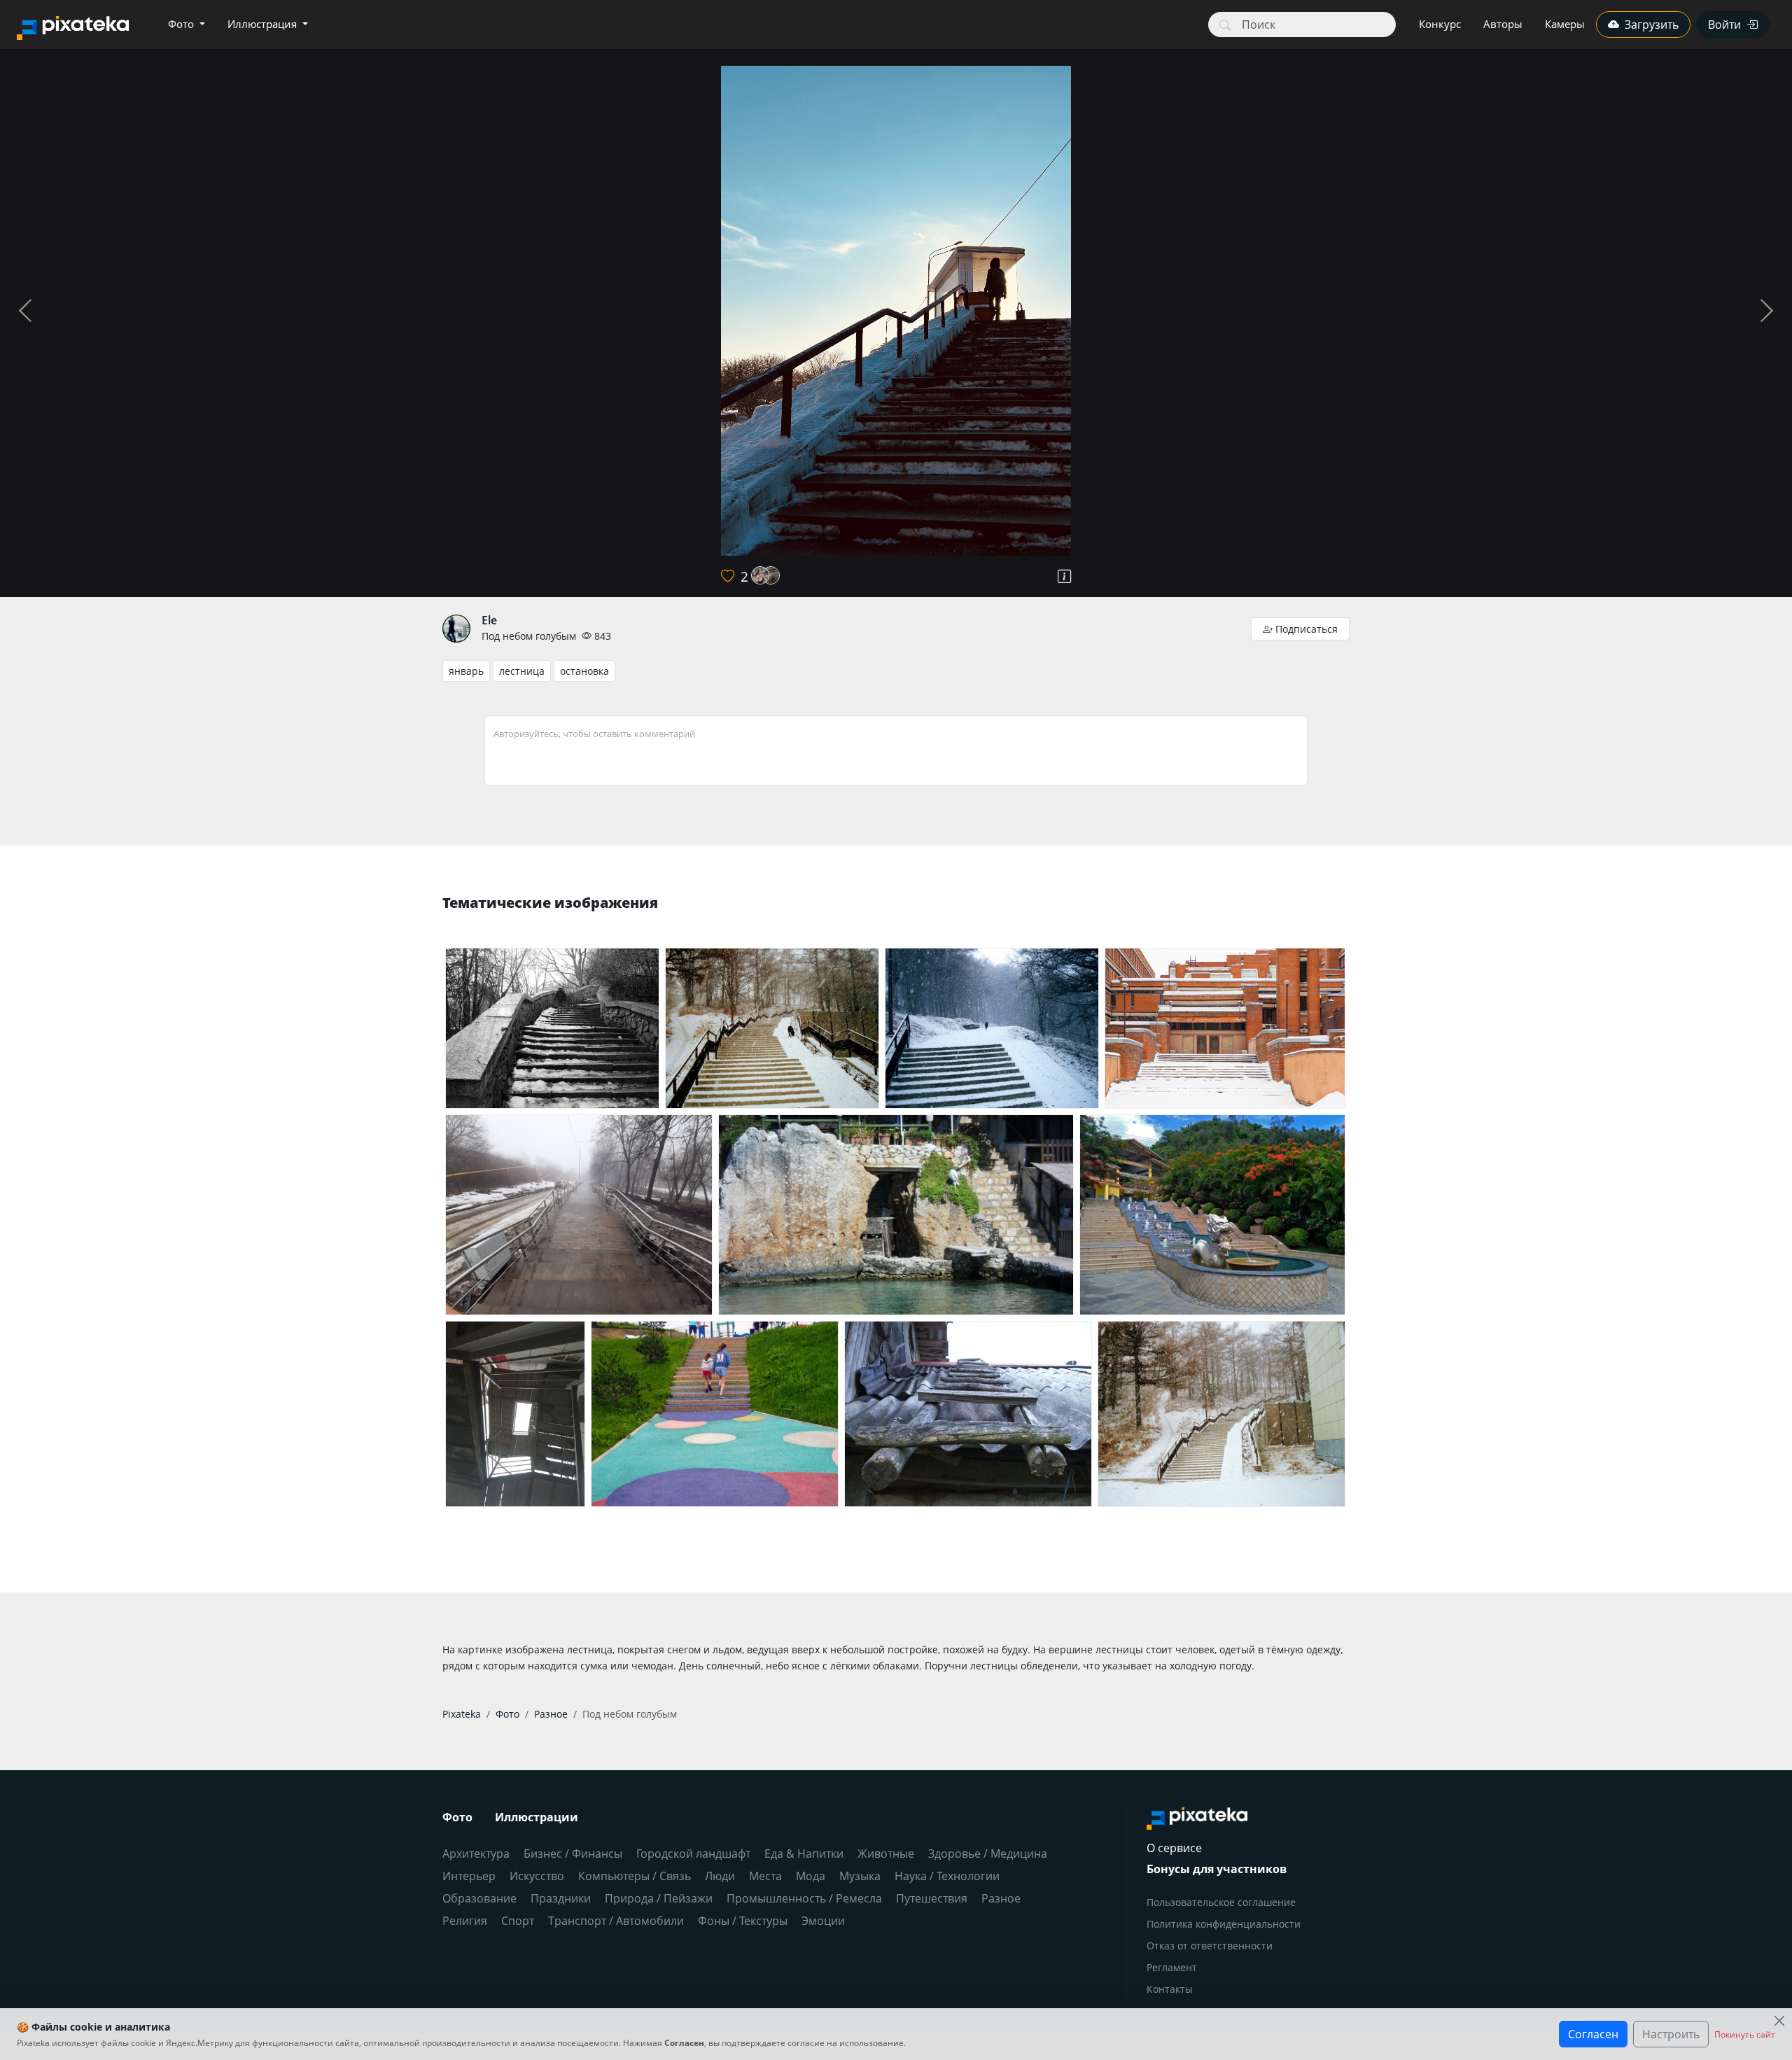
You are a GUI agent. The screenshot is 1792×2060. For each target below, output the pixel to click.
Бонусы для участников (1217, 1869)
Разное (1001, 1898)
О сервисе (1174, 1848)
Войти (1724, 24)
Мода (811, 1876)
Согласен (1593, 2034)
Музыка (860, 1876)
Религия (465, 1921)
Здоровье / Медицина (988, 1854)
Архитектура (476, 1854)
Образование (479, 1898)
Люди (720, 1876)
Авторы (1503, 24)
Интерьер (469, 1876)
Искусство (537, 1876)
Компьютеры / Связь (635, 1876)
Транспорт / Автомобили (616, 1921)
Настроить (1671, 2034)
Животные (886, 1854)
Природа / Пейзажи (659, 1898)
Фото (182, 24)
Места (765, 1876)
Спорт (518, 1921)
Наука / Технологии (947, 1876)
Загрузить (1652, 24)
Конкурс (1440, 24)
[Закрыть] (1779, 2021)
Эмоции (823, 1921)
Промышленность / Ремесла (804, 1898)
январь (466, 671)
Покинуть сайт (1745, 2034)
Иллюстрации (537, 1817)
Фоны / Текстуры (743, 1921)
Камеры (1565, 24)
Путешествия (932, 1898)
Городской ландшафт (693, 1854)
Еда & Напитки (804, 1854)
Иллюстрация (264, 24)
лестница (522, 671)
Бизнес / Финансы (573, 1854)
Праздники (561, 1898)
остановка (584, 671)
